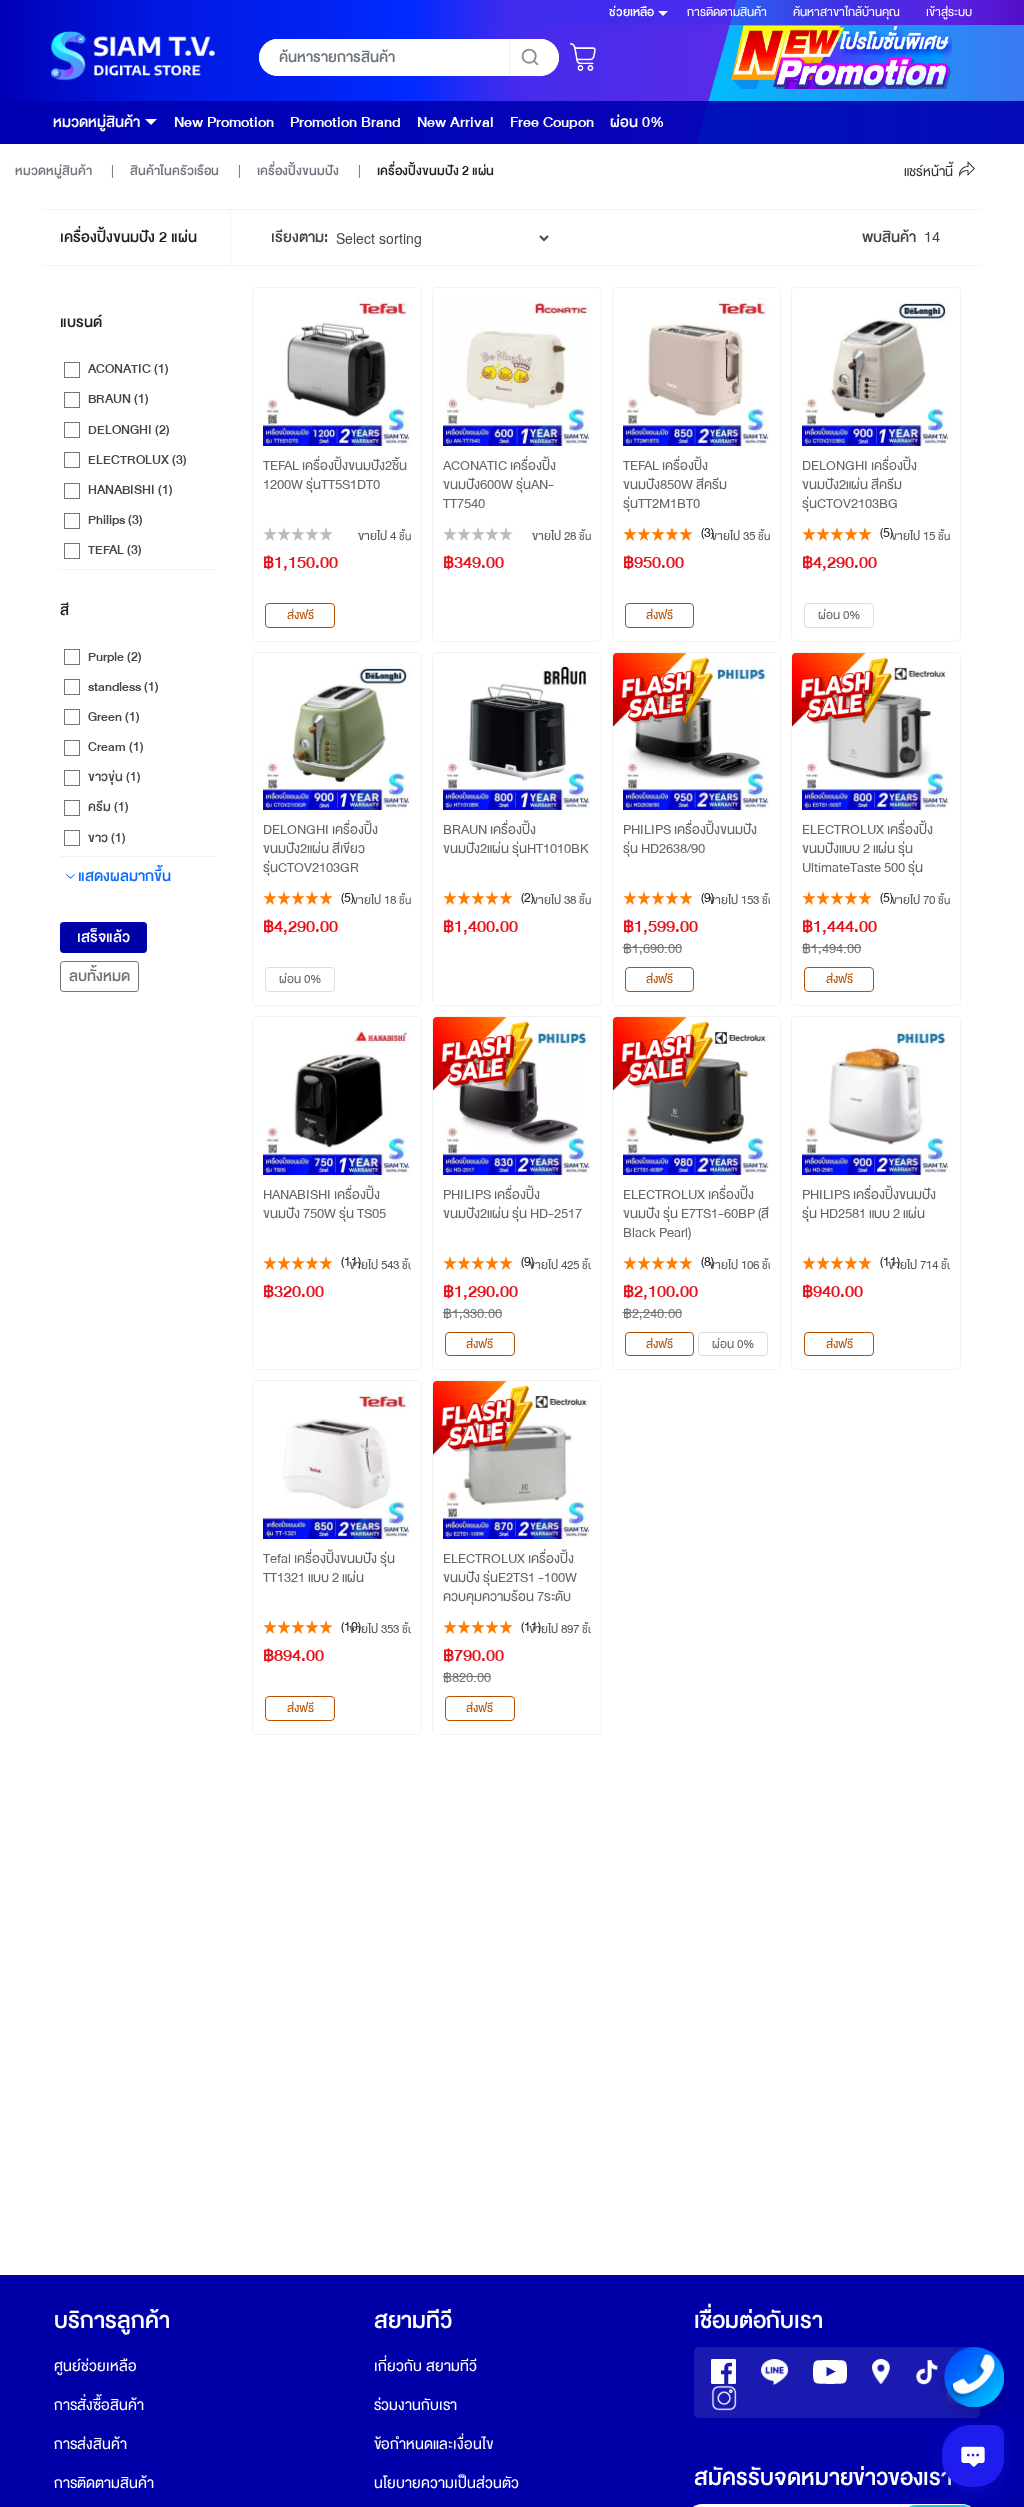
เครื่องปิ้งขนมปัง (299, 171)
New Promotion (224, 122)
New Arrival (455, 122)
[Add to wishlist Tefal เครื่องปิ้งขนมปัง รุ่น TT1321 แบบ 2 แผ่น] (405, 1397)
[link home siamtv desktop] (130, 57)
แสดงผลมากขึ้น (124, 876)
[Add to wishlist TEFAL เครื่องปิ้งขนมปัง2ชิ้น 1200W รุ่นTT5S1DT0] (405, 304)
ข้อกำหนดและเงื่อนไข (433, 2444)
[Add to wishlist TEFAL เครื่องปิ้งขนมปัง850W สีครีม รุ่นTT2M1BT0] (764, 304)
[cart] (585, 52)
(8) (707, 1262)
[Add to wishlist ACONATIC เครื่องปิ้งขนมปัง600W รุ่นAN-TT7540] (585, 304)
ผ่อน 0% (637, 122)
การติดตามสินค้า (727, 12)
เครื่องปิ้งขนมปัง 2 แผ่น (435, 171)
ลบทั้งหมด (99, 976)
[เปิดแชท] (973, 2456)
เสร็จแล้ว (103, 937)
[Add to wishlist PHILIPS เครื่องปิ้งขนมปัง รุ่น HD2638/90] (764, 669)
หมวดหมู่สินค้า (96, 122)
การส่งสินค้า (90, 2444)
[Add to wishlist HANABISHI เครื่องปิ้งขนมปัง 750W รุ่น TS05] (405, 1033)
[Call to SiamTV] (974, 2376)
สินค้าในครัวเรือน (176, 171)
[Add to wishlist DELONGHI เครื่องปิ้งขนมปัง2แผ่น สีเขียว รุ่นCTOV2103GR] (405, 669)
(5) (886, 533)
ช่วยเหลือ (631, 12)
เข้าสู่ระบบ (949, 12)
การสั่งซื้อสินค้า (99, 2405)
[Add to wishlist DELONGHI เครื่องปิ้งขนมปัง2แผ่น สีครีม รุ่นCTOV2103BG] (944, 304)
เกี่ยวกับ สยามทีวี (425, 2366)
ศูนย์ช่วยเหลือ (95, 2366)
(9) (707, 898)
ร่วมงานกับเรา (415, 2405)
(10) (351, 1627)
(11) (351, 1262)
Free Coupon (552, 122)
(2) (527, 898)
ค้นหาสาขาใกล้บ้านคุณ (846, 12)
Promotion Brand (345, 122)
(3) (707, 533)
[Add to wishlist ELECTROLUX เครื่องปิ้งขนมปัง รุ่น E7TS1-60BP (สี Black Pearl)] (764, 1033)
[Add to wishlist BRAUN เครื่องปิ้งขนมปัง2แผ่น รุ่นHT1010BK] (585, 669)
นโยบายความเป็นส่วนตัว (446, 2483)
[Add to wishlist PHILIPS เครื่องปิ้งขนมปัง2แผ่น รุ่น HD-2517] (585, 1033)
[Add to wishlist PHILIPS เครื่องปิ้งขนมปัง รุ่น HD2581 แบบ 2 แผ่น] (944, 1033)
